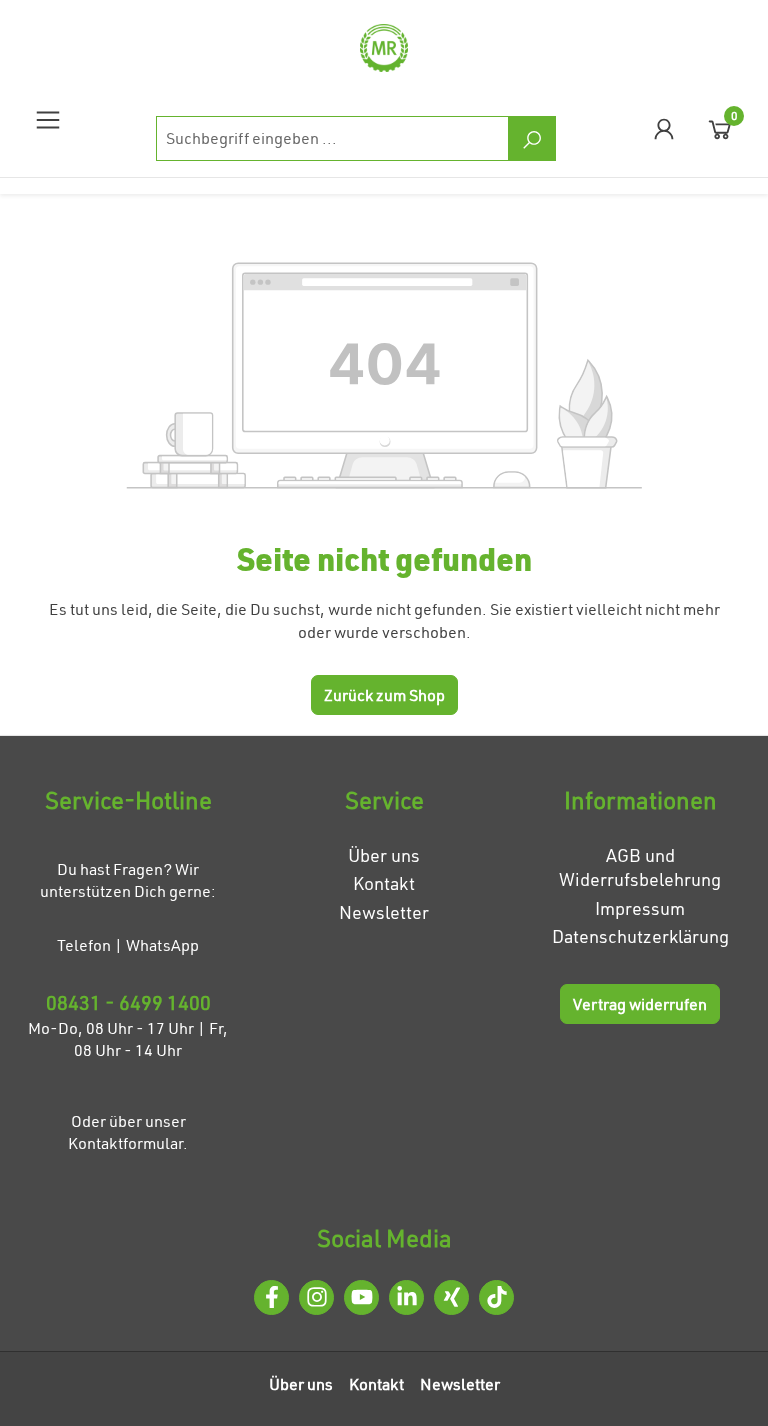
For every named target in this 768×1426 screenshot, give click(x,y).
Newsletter (384, 912)
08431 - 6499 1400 (128, 1002)
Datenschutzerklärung (640, 936)
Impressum (640, 908)
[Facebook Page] (271, 1297)
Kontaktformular (125, 1143)
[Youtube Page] (361, 1297)
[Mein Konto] (664, 128)
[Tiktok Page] (496, 1297)
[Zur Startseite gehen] (384, 48)
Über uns (384, 855)
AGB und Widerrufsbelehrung (640, 868)
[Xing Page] (451, 1297)
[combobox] (332, 138)
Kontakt (384, 883)
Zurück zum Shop (384, 695)
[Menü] (48, 119)
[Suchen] (532, 138)
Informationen (640, 800)
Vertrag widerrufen (640, 1004)
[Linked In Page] (406, 1297)
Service (384, 800)
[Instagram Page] (316, 1297)
